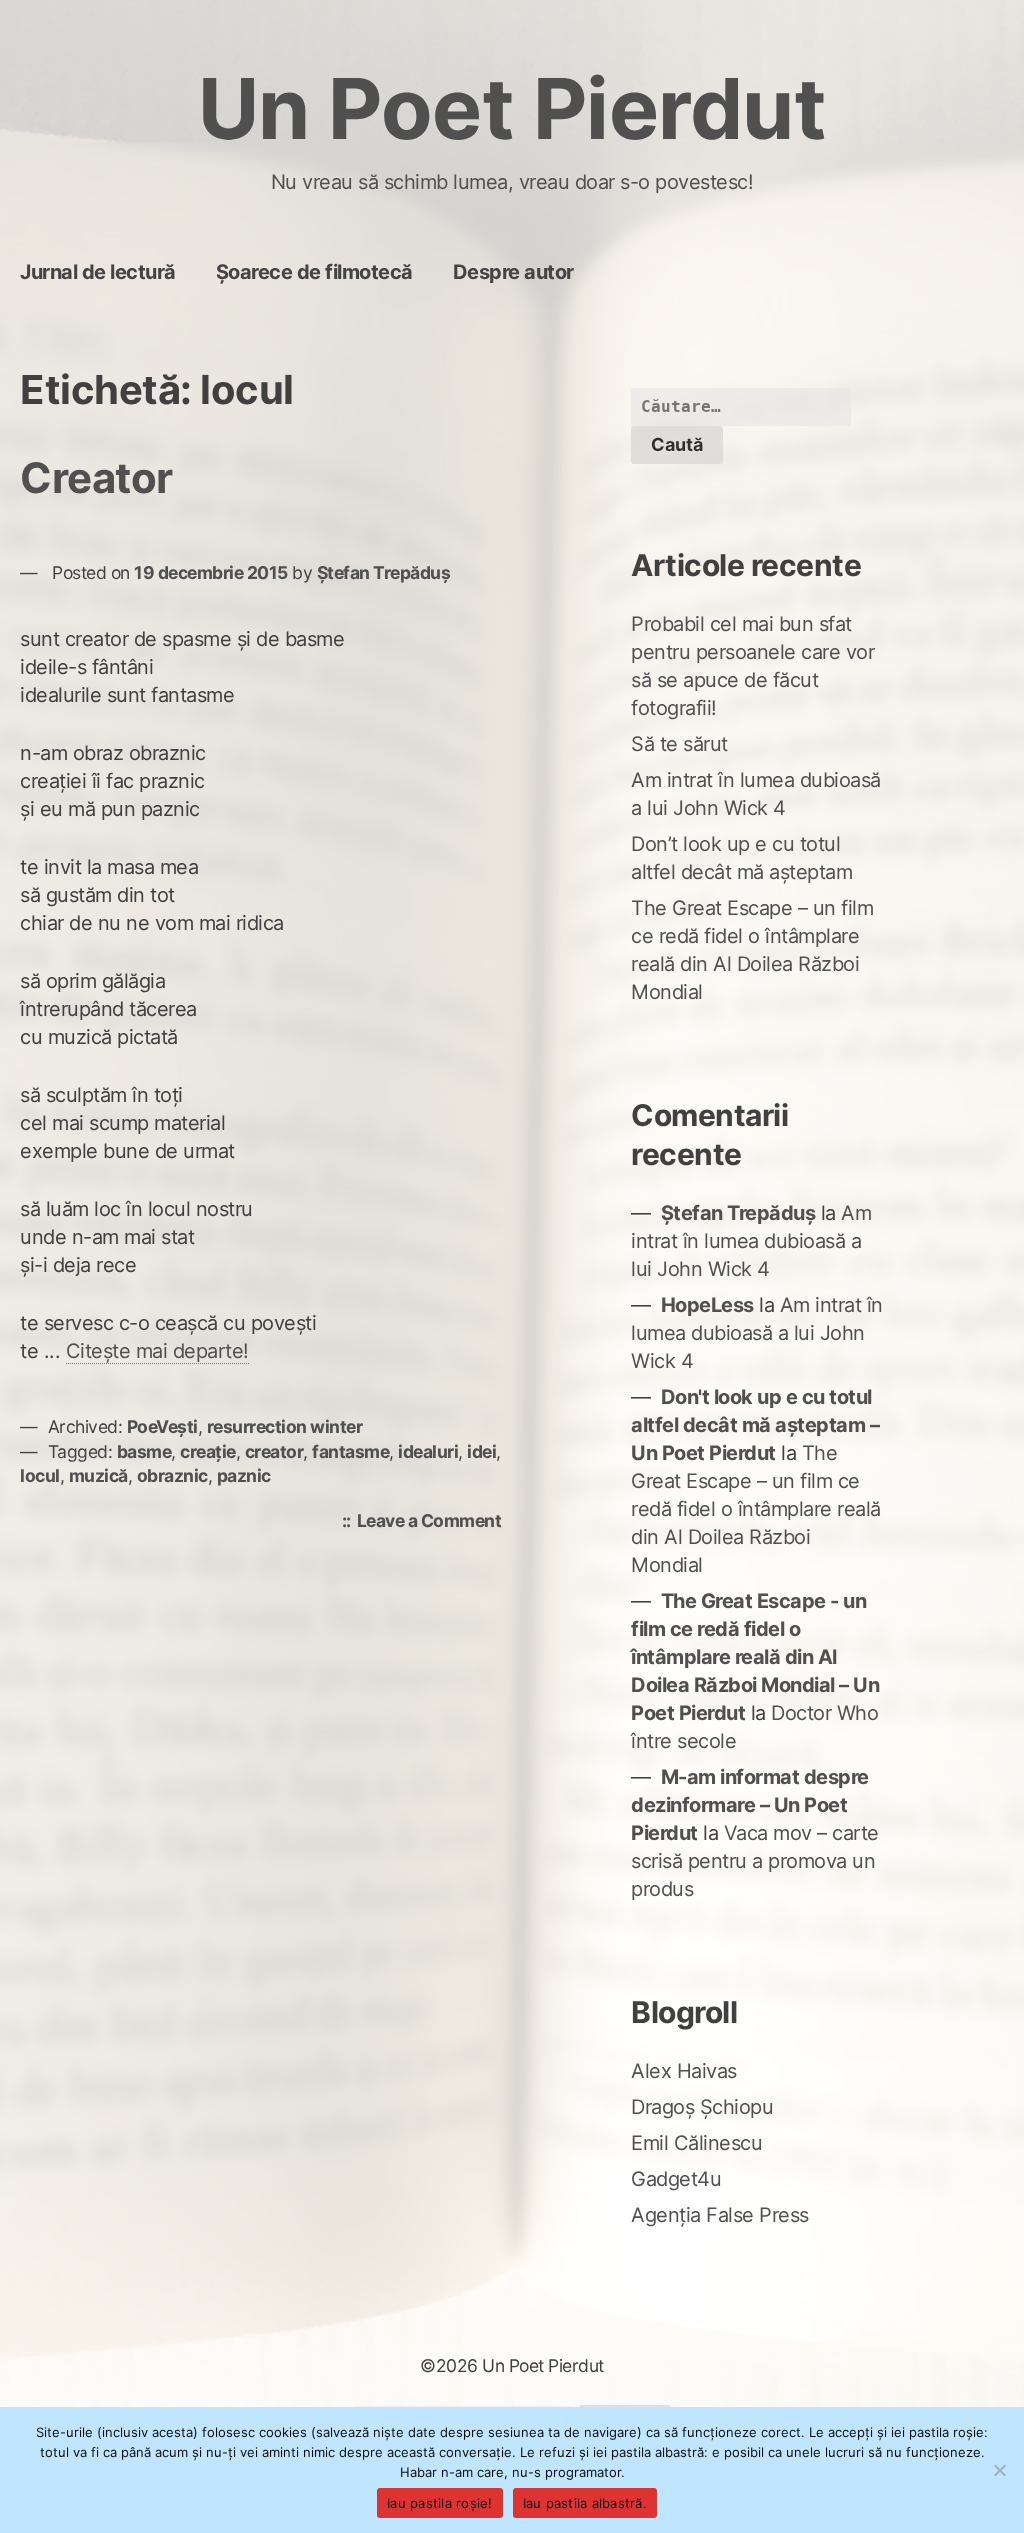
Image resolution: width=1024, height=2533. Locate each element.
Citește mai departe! (157, 1351)
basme (144, 1451)
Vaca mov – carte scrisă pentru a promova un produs (755, 1861)
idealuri (428, 1451)
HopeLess (707, 1305)
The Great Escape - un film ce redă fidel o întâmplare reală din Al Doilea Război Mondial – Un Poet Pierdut (755, 1657)
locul (40, 1475)
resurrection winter (285, 1426)
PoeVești (162, 1426)
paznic (244, 1475)
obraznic (172, 1475)
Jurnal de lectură (98, 272)
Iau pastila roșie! (440, 2503)
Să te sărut (679, 744)
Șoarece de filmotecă (314, 272)
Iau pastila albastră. (585, 2503)
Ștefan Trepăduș (384, 572)
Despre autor (513, 272)
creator (274, 1451)
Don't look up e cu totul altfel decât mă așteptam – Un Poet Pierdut (755, 1425)
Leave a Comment (434, 1522)
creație (208, 1451)
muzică (98, 1475)
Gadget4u (676, 2179)
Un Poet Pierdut (512, 108)
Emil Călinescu (696, 2143)
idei (481, 1451)
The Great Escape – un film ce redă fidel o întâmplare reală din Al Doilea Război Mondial (756, 1509)
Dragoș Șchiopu (702, 2107)
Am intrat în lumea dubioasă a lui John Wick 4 (751, 1241)
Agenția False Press (720, 2215)
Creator (96, 477)
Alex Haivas (684, 2071)
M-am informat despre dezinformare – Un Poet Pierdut (750, 1805)
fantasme (350, 1451)
